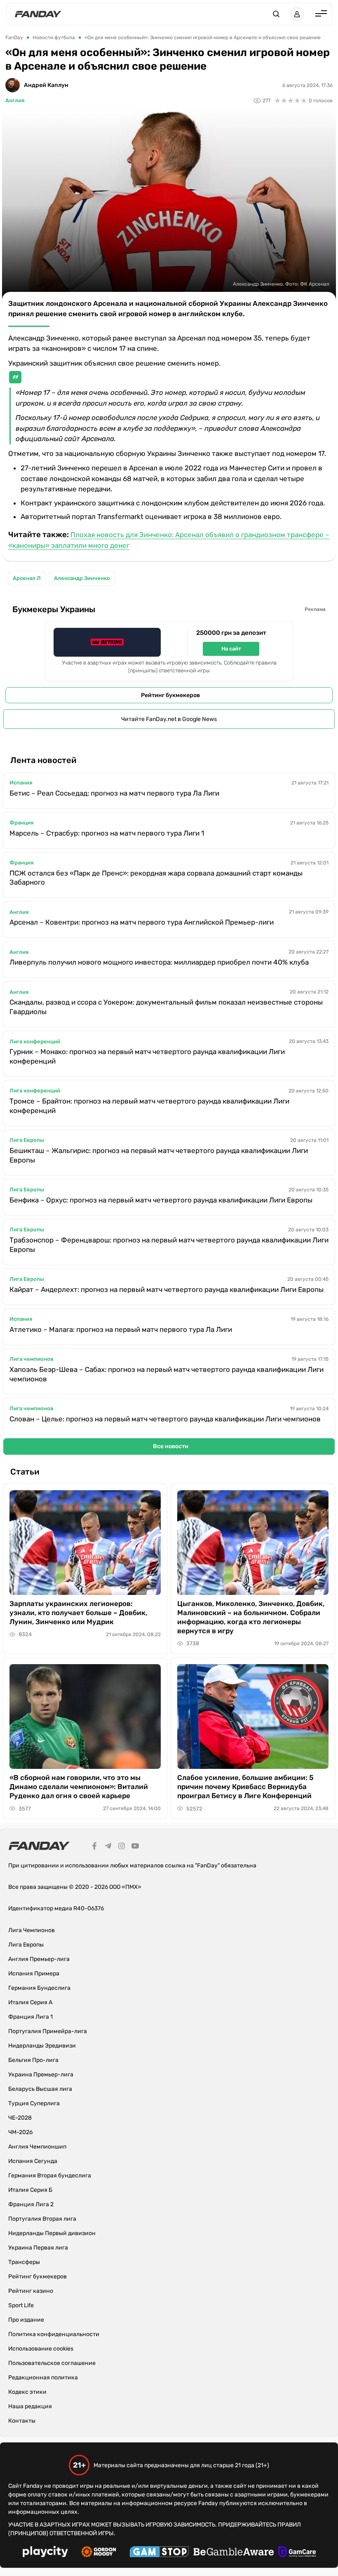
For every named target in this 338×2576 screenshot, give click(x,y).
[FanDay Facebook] (94, 1847)
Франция (21, 823)
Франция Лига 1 (31, 2017)
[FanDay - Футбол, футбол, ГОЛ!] (38, 14)
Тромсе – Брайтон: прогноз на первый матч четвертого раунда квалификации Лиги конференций (149, 1106)
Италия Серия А (30, 2002)
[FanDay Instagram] (122, 1847)
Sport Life (21, 2305)
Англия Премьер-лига (39, 1959)
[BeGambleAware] (234, 2553)
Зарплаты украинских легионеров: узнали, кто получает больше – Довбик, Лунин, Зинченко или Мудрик (78, 1613)
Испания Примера (34, 1974)
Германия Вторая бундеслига (50, 2176)
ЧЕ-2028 (20, 2118)
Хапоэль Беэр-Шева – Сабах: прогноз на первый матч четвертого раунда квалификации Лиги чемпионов (167, 1374)
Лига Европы (27, 1140)
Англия (15, 100)
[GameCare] (297, 2553)
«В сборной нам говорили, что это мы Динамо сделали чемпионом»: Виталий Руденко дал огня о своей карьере (79, 1787)
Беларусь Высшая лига (40, 2089)
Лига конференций (35, 1041)
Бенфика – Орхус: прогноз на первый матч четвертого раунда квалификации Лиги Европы (161, 1200)
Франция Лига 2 (31, 2204)
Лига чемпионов (32, 1359)
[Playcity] (45, 2553)
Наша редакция (30, 2406)
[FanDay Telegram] (108, 1847)
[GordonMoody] (99, 2553)
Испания (21, 783)
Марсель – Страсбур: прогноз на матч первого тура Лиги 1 (107, 833)
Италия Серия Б (30, 2190)
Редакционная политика (43, 2378)
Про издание (26, 2320)
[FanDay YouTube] (135, 1847)
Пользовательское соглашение (52, 2363)
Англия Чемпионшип (37, 2147)
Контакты (22, 2421)
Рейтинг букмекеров (170, 695)
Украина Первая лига (38, 2248)
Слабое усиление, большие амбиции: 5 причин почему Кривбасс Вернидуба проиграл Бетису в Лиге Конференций (245, 1787)
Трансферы (24, 2262)
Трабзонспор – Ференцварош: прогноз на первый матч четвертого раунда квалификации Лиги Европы (169, 1245)
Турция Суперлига (34, 2103)
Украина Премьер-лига (41, 2075)
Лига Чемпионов (32, 1930)
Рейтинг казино (31, 2291)
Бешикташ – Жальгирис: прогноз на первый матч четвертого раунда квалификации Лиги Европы (159, 1155)
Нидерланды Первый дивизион (52, 2233)
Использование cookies (41, 2349)
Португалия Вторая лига (42, 2219)
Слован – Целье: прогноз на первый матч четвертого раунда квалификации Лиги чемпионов (165, 1419)
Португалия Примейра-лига (48, 2031)
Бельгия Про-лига (33, 2060)
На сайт (231, 649)
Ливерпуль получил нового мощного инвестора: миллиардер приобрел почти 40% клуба (159, 962)
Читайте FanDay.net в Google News (169, 719)
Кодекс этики (27, 2392)
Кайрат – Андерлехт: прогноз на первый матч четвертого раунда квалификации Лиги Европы (167, 1289)
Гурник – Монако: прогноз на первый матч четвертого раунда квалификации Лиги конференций (147, 1056)
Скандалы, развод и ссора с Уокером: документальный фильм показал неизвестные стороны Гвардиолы (166, 1007)
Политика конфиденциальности (54, 2334)
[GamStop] (159, 2553)
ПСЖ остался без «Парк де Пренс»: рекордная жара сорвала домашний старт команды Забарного (156, 878)
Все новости (171, 1446)
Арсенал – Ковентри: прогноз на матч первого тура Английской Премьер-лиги (142, 922)
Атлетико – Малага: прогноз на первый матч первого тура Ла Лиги (121, 1329)
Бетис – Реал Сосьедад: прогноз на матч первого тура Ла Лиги (114, 793)
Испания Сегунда (33, 2161)
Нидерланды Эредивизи (42, 2046)
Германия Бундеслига (39, 1988)
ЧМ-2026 (20, 2132)
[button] (276, 14)
